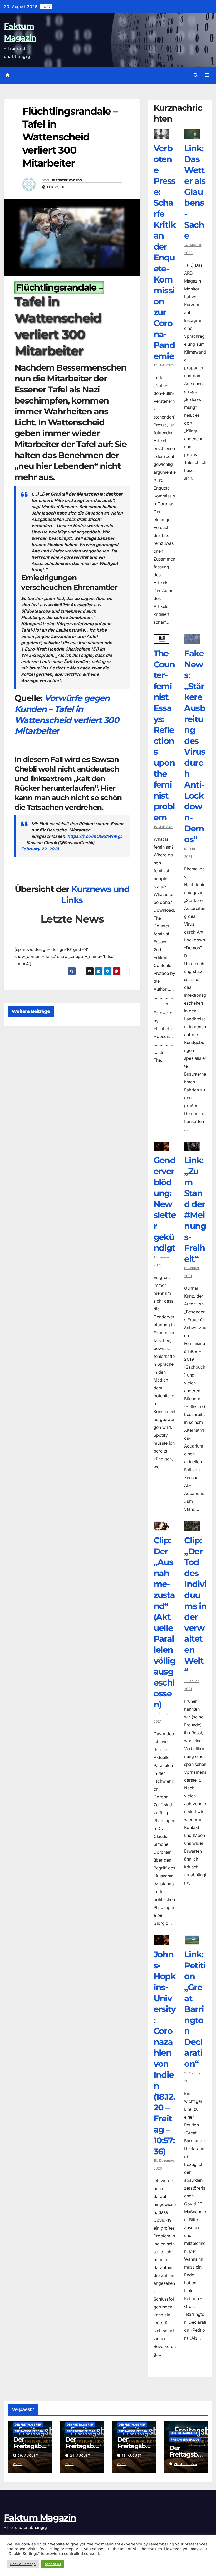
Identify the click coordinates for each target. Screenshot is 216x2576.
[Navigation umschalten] (207, 75)
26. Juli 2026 (186, 2464)
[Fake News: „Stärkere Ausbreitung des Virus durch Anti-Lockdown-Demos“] (192, 640)
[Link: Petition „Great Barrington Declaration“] (192, 1941)
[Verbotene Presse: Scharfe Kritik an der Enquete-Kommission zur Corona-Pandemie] (162, 135)
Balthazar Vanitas (66, 180)
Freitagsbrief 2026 (29, 2431)
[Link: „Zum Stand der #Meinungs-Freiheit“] (192, 1147)
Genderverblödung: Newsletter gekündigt (165, 1204)
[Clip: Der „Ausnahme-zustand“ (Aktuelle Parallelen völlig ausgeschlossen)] (162, 1527)
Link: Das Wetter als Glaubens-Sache (195, 192)
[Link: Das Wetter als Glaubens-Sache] (192, 135)
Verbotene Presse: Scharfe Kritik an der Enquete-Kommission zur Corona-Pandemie (165, 252)
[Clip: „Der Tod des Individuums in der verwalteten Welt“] (192, 1527)
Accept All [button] (53, 2564)
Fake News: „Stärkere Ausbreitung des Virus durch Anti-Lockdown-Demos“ (195, 746)
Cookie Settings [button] (23, 2564)
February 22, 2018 (40, 849)
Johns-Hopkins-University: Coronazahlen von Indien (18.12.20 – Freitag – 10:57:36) (165, 2053)
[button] (196, 75)
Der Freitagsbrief (28, 2424)
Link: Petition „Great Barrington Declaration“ (195, 2009)
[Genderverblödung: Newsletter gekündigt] (162, 1147)
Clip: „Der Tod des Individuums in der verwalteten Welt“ (195, 1606)
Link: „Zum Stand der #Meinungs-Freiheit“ (195, 1209)
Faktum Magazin (40, 2518)
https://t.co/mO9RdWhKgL (95, 836)
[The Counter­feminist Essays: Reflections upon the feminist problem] (162, 640)
